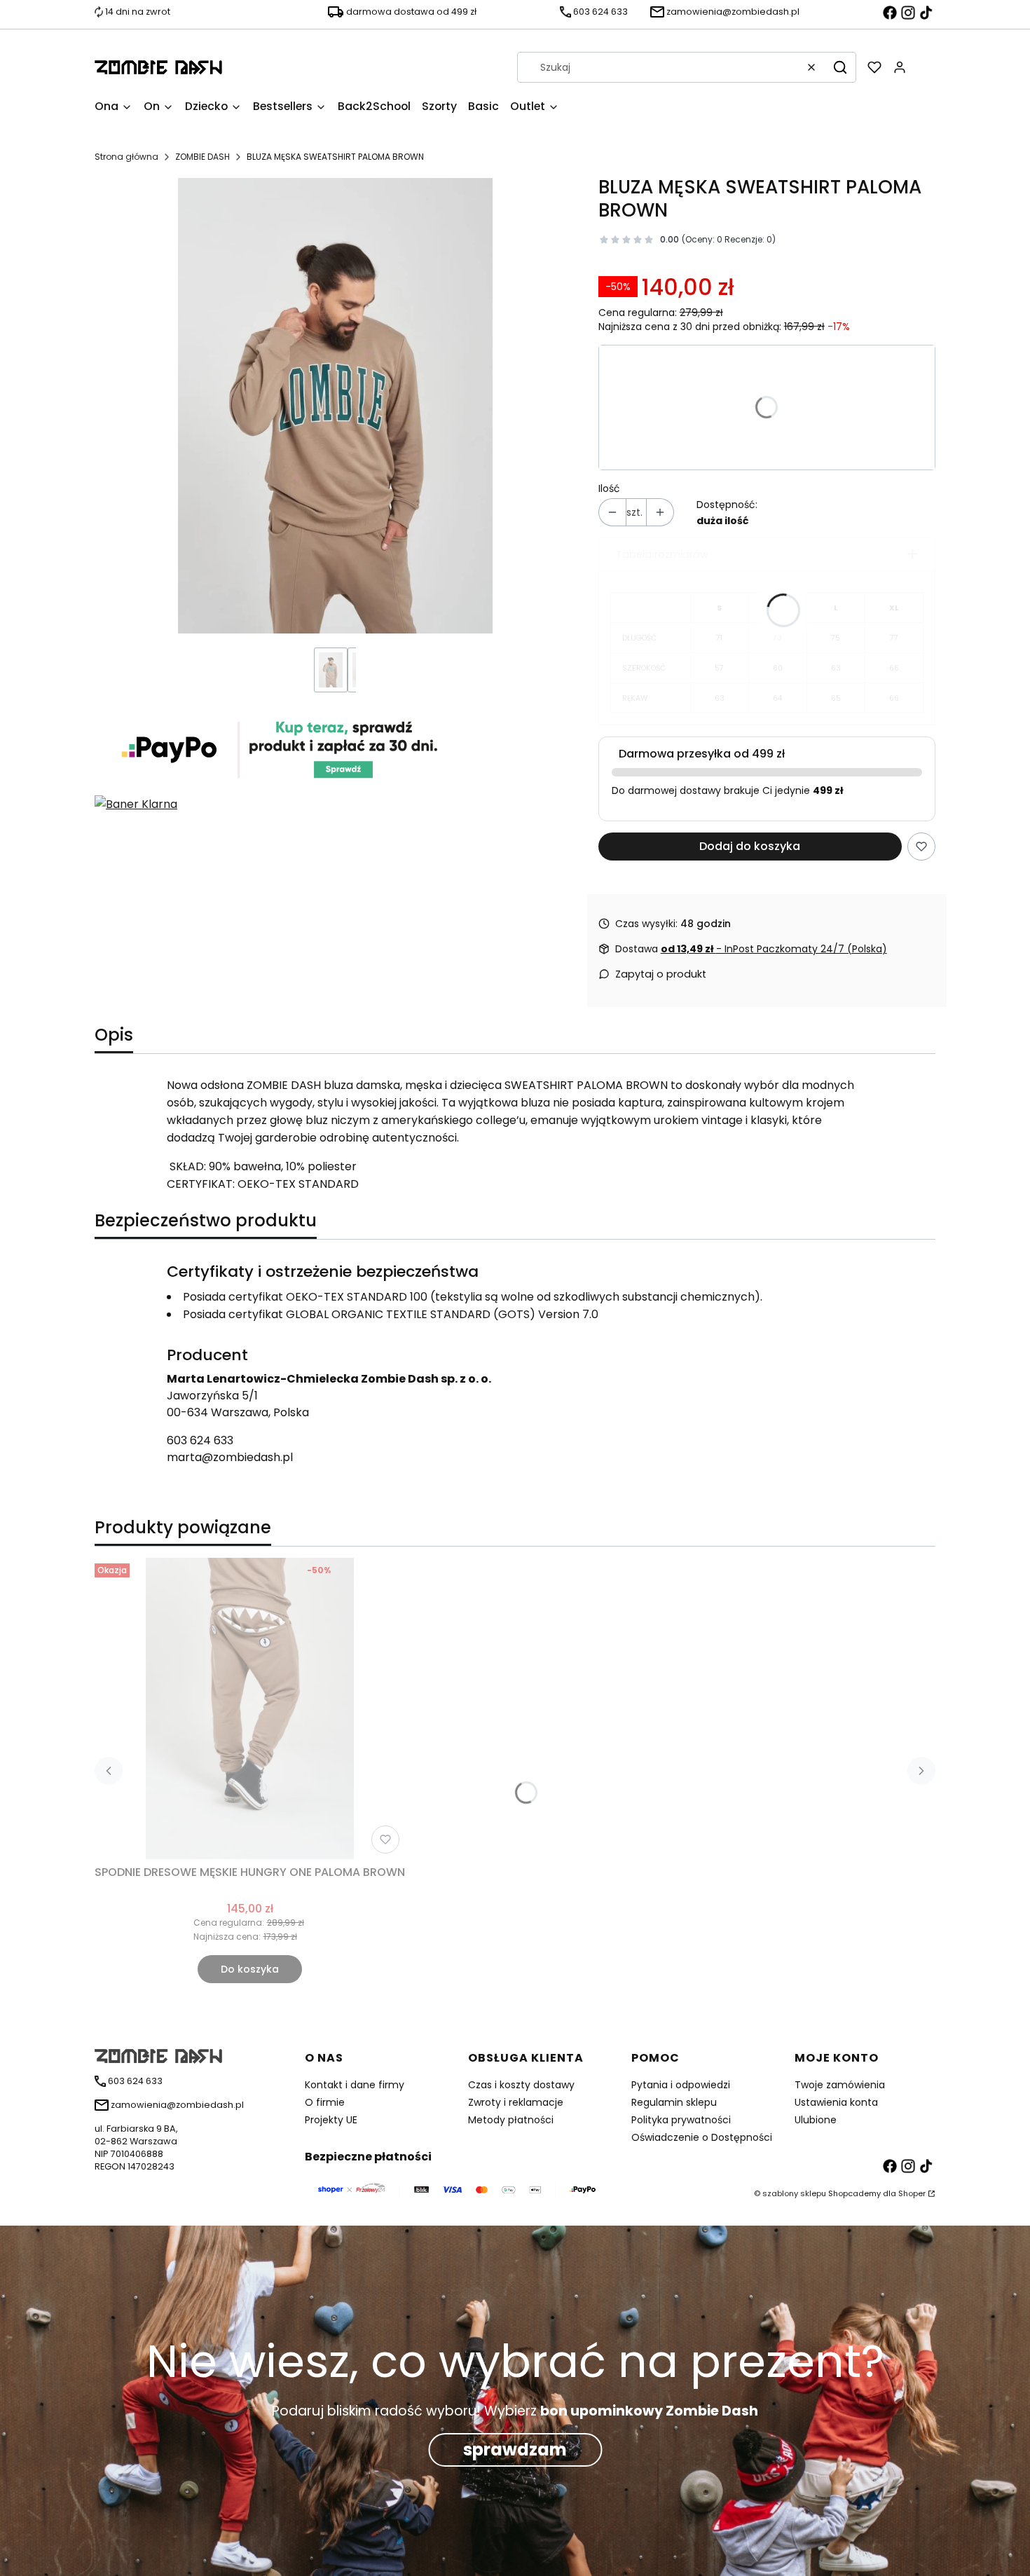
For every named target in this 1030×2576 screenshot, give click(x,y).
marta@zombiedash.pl (230, 1457)
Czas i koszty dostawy (521, 2085)
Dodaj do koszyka (750, 846)
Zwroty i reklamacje (516, 2102)
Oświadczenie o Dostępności (702, 2137)
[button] (840, 67)
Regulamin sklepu (674, 2102)
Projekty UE (331, 2120)
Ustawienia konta (836, 2102)
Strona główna (126, 157)
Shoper (912, 2193)
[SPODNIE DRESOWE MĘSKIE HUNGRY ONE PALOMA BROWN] (250, 1708)
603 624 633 (200, 1440)
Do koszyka (250, 1969)
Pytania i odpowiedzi (681, 2085)
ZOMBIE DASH (202, 157)
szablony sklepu (794, 2193)
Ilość (609, 488)
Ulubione (816, 2120)
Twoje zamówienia (840, 2085)
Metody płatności (511, 2120)
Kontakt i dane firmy (355, 2085)
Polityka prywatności (681, 2120)
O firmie (325, 2102)
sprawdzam (515, 2450)
